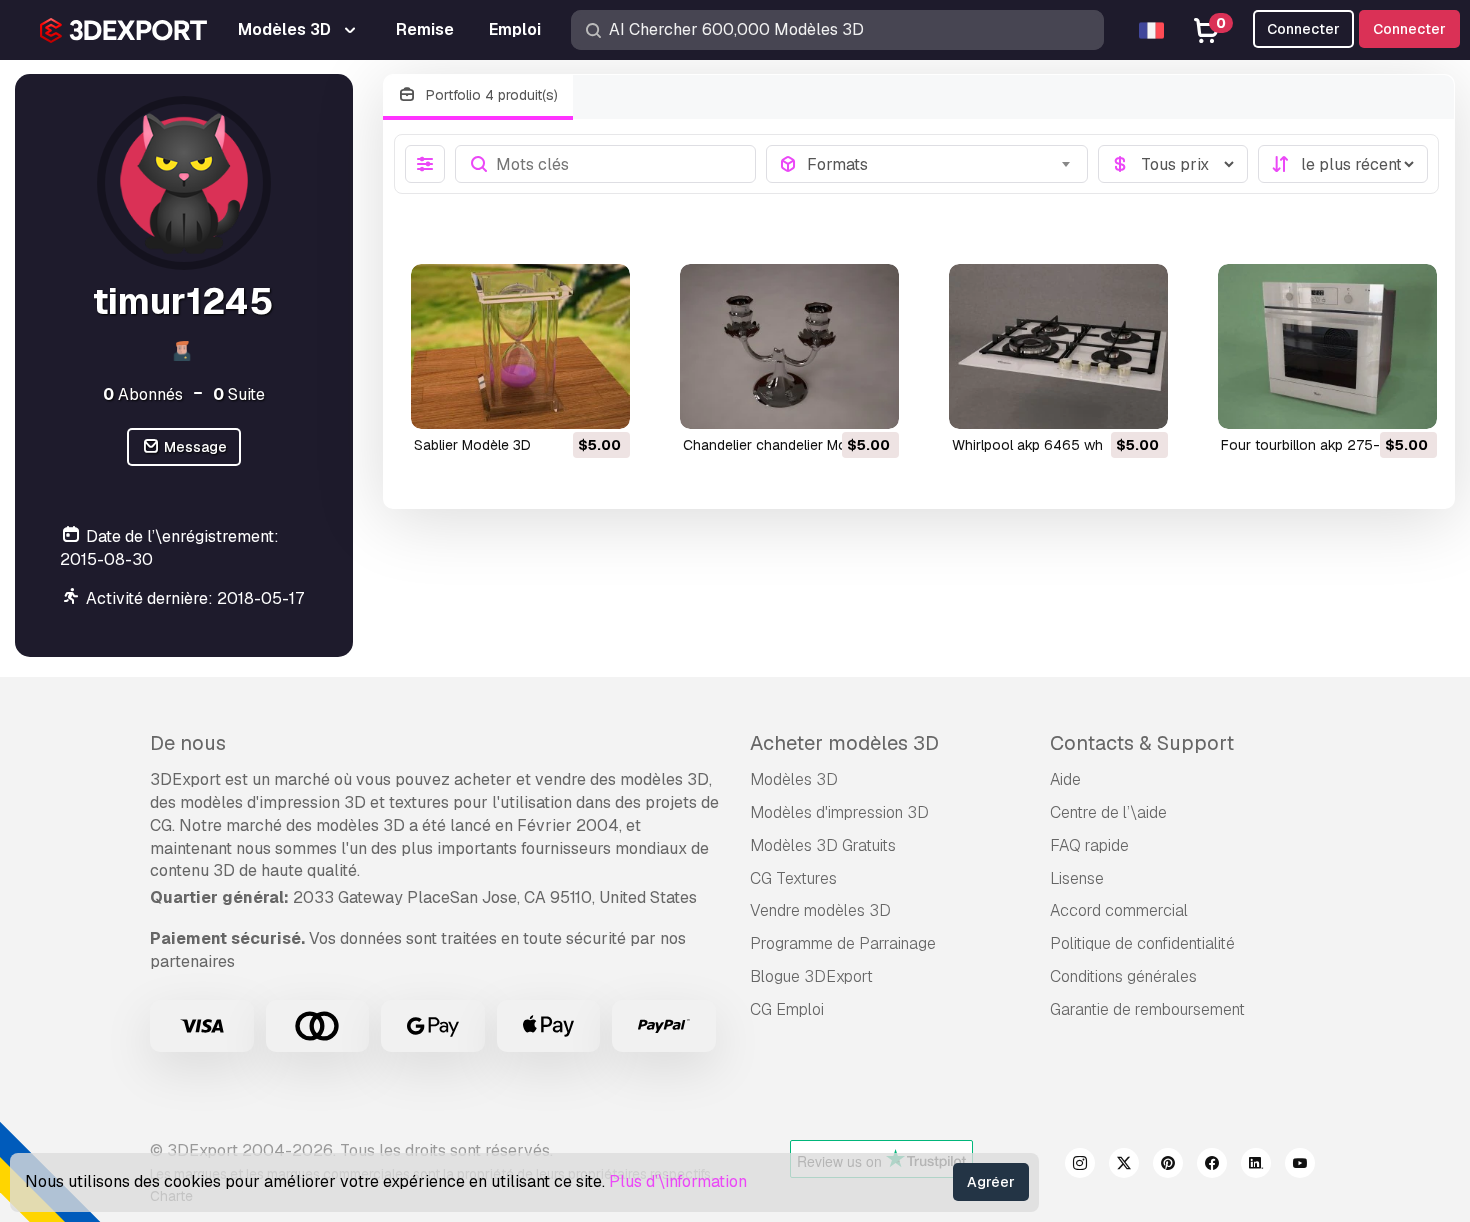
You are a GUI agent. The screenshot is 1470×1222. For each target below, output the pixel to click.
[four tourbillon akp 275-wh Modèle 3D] (1327, 346)
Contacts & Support (1142, 743)
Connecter (1409, 29)
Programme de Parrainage (843, 943)
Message (194, 447)
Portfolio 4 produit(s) (490, 95)
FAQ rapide (1089, 845)
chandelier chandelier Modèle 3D (789, 445)
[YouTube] (1300, 1166)
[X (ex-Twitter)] (1124, 1166)
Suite (239, 394)
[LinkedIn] (1256, 1166)
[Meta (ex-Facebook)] (1212, 1166)
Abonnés (143, 394)
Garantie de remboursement (1147, 1009)
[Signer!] (601, 401)
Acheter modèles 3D (844, 743)
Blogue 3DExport (811, 976)
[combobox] (941, 164)
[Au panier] (560, 401)
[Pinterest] (1168, 1166)
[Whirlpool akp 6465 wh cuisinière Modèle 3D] (1058, 346)
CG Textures (793, 878)
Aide (1065, 779)
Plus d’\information (678, 1181)
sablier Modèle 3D (472, 445)
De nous (188, 743)
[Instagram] (1080, 1166)
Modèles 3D (794, 779)
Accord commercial (1119, 910)
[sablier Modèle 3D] (520, 346)
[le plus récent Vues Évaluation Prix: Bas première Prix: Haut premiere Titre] (1343, 164)
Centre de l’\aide (1108, 812)
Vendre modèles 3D (820, 910)
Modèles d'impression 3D (839, 812)
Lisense (1077, 878)
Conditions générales (1123, 976)
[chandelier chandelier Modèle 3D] (789, 346)
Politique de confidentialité (1142, 943)
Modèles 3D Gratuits (823, 845)
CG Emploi (787, 1009)
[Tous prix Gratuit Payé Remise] (1173, 164)
